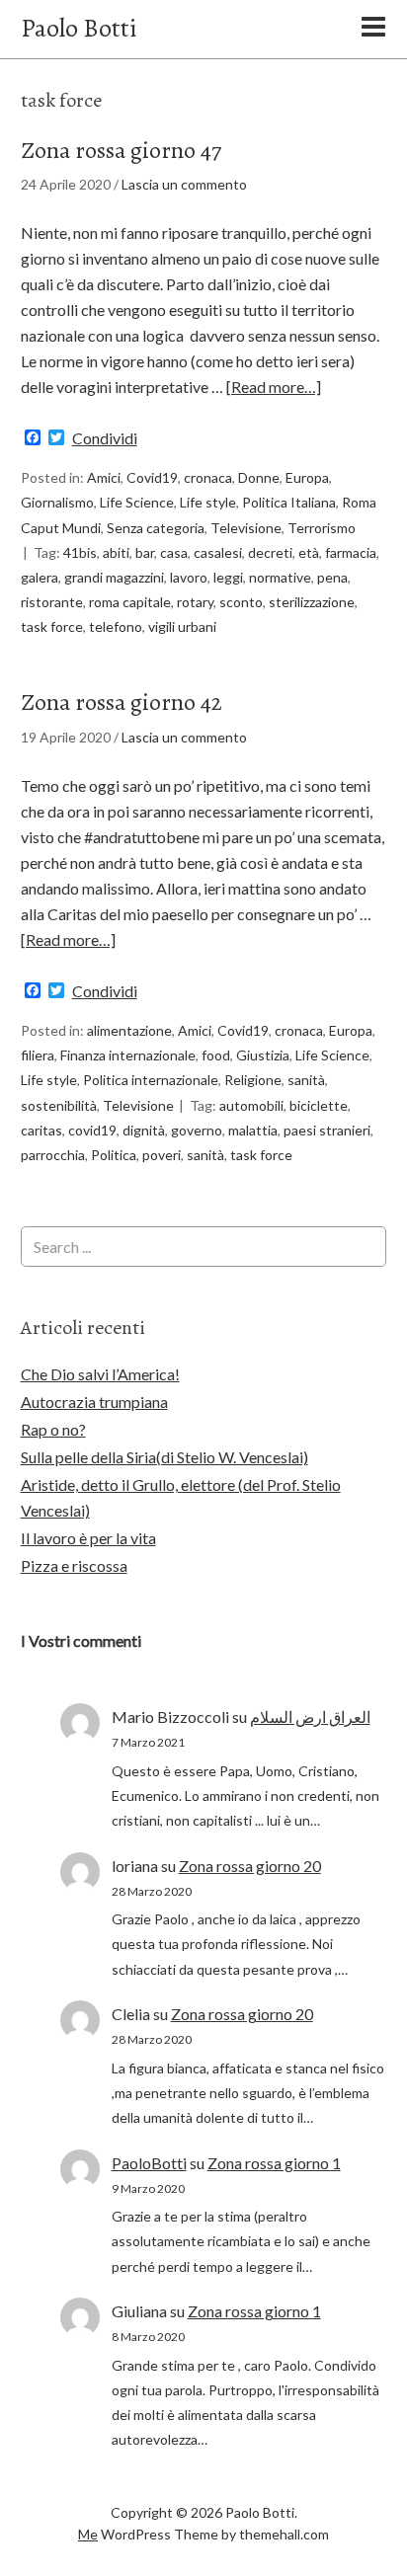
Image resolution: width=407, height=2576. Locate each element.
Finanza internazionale (128, 1055)
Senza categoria (156, 528)
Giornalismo (57, 502)
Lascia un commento (184, 184)
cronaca (208, 477)
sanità (306, 1080)
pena (332, 577)
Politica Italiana (289, 502)
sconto (241, 602)
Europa (307, 477)
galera (40, 577)
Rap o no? (53, 1429)
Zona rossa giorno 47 (121, 150)
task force (52, 626)
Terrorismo (322, 528)
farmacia (351, 552)
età (309, 552)
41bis (80, 552)
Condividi (105, 438)
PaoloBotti (149, 2163)
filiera (38, 1055)
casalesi (218, 552)
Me (88, 2534)
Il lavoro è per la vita (88, 1538)
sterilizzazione (312, 602)
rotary (195, 602)
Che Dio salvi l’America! (100, 1374)
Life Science (137, 502)
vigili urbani (182, 626)
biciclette (319, 1105)
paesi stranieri (327, 1130)
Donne (259, 477)
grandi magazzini (114, 577)
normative (280, 577)
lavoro (189, 577)
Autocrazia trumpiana (94, 1402)
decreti (270, 552)
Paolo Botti (79, 28)
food (216, 1055)
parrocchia (53, 1155)
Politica (114, 1155)
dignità (144, 1130)
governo (197, 1130)
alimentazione (129, 1030)
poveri (162, 1155)
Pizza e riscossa (74, 1565)
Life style (208, 502)
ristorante (52, 602)
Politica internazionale (151, 1080)
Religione (253, 1080)
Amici (104, 477)
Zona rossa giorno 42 (122, 702)
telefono (116, 626)
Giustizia (263, 1055)
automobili (251, 1105)
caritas (41, 1130)
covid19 (92, 1130)
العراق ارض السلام (310, 1717)
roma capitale (130, 602)
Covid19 (152, 477)
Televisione (246, 528)
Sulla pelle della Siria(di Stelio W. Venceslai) (164, 1457)
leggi (228, 577)
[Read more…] (274, 387)
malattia (253, 1130)
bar (145, 552)
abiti (116, 552)
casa (174, 552)
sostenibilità (59, 1105)
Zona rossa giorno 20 (250, 1866)
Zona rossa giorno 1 (274, 2163)
